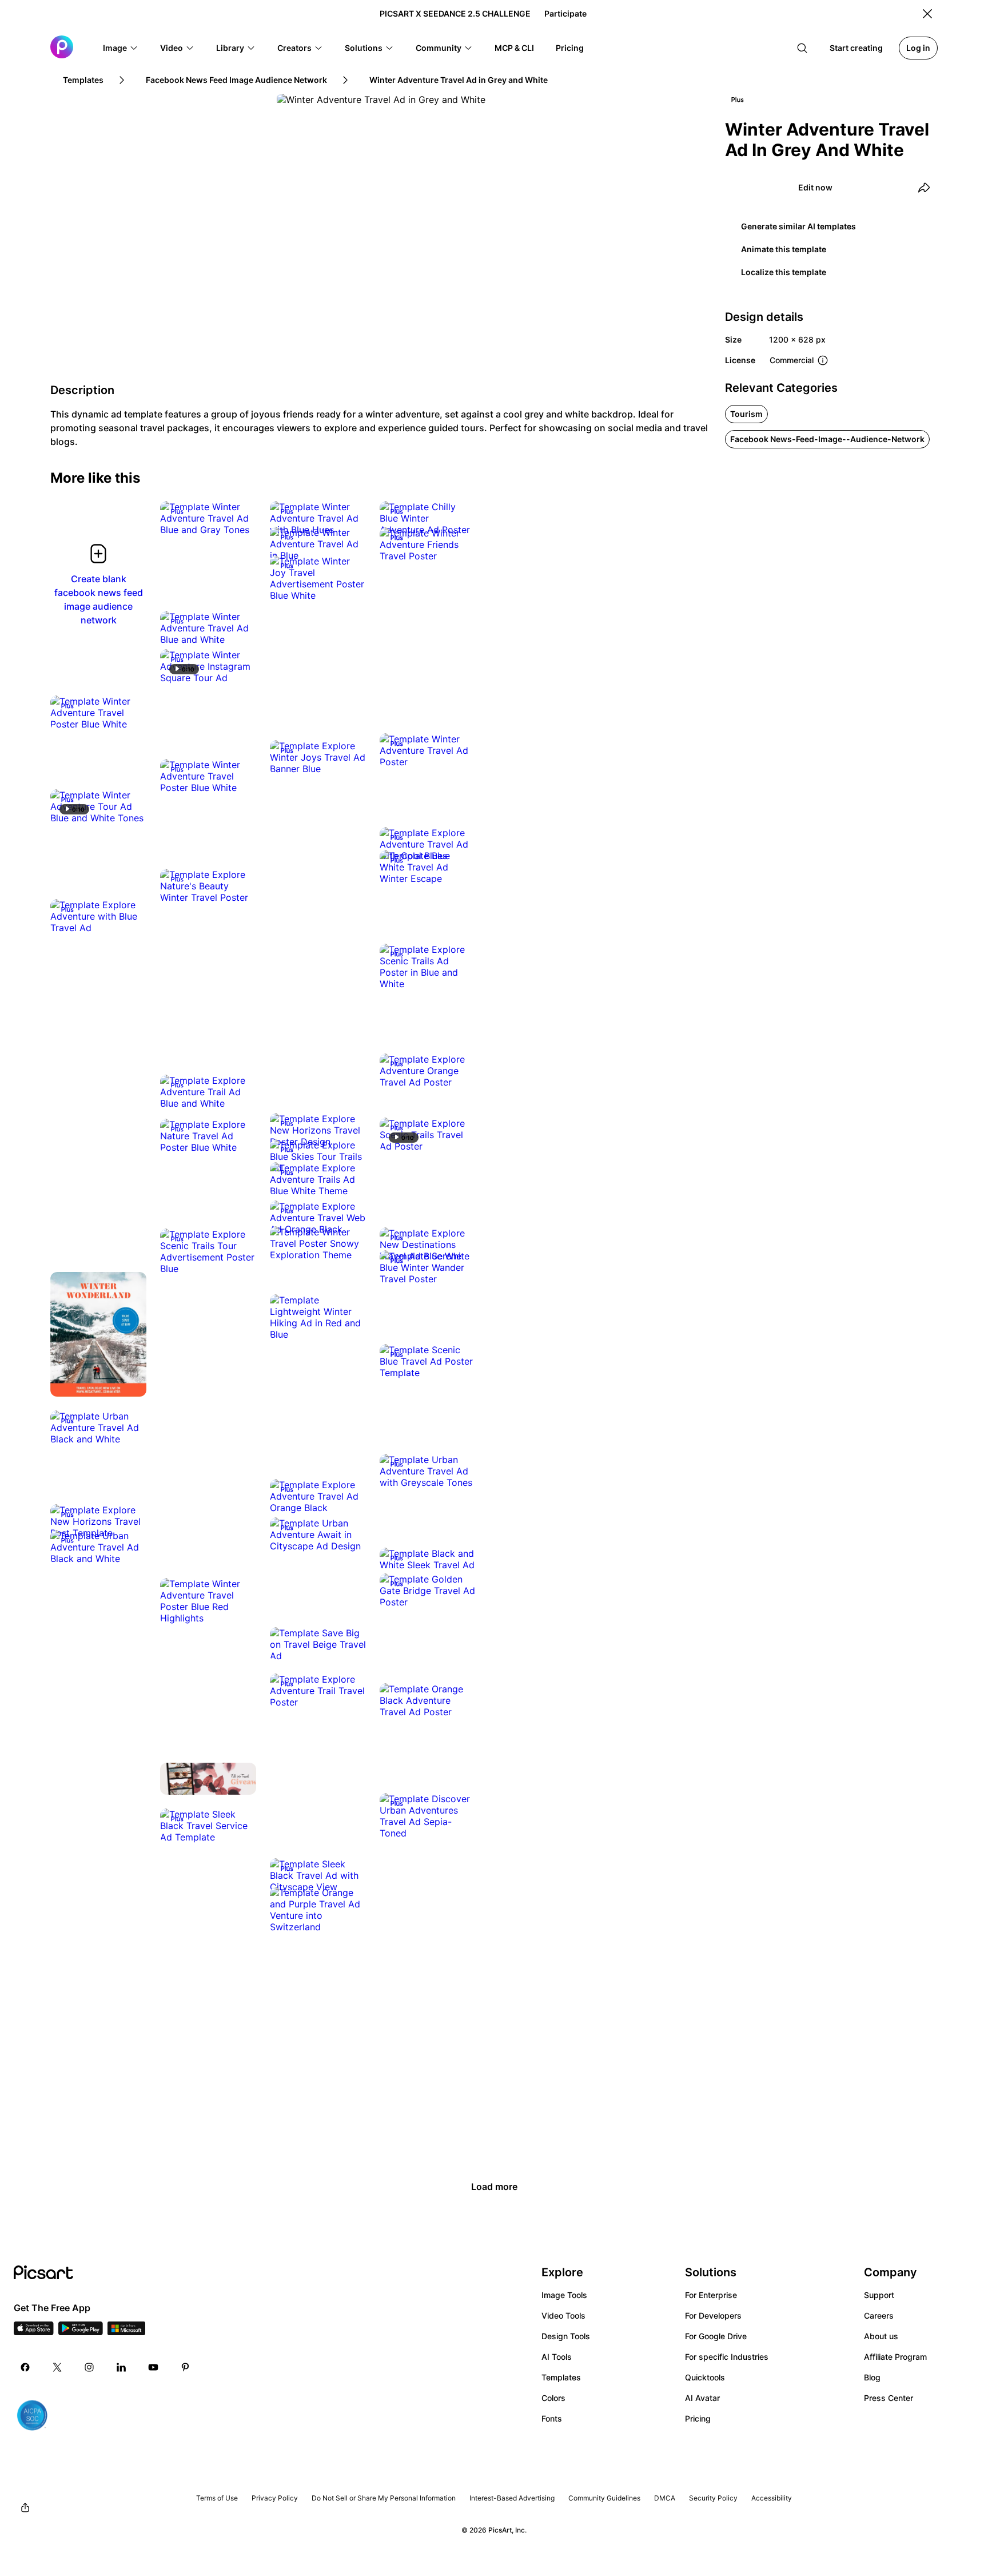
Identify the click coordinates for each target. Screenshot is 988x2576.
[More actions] (239, 518)
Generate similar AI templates (798, 226)
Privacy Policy (275, 2498)
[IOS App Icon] (34, 2332)
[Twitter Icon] (57, 2367)
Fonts (552, 2418)
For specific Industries (727, 2357)
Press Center (889, 2398)
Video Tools (563, 2315)
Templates (561, 2377)
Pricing (698, 2418)
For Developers (713, 2315)
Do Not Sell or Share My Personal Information (384, 2498)
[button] (121, 48)
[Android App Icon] (81, 2332)
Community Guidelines (604, 2498)
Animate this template (784, 249)
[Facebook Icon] (25, 2367)
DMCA (665, 2498)
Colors (553, 2398)
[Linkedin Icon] (121, 2367)
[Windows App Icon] (126, 2332)
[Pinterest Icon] (185, 2367)
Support (879, 2295)
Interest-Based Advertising (512, 2498)
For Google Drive (716, 2336)
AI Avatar (702, 2398)
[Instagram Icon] (89, 2367)
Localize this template (784, 272)
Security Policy (713, 2498)
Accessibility (772, 2498)
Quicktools (705, 2377)
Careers (879, 2315)
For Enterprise (711, 2295)
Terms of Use (217, 2498)
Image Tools (564, 2295)
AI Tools (557, 2357)
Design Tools (566, 2336)
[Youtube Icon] (153, 2367)
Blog (872, 2377)
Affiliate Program (895, 2357)
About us (881, 2336)
